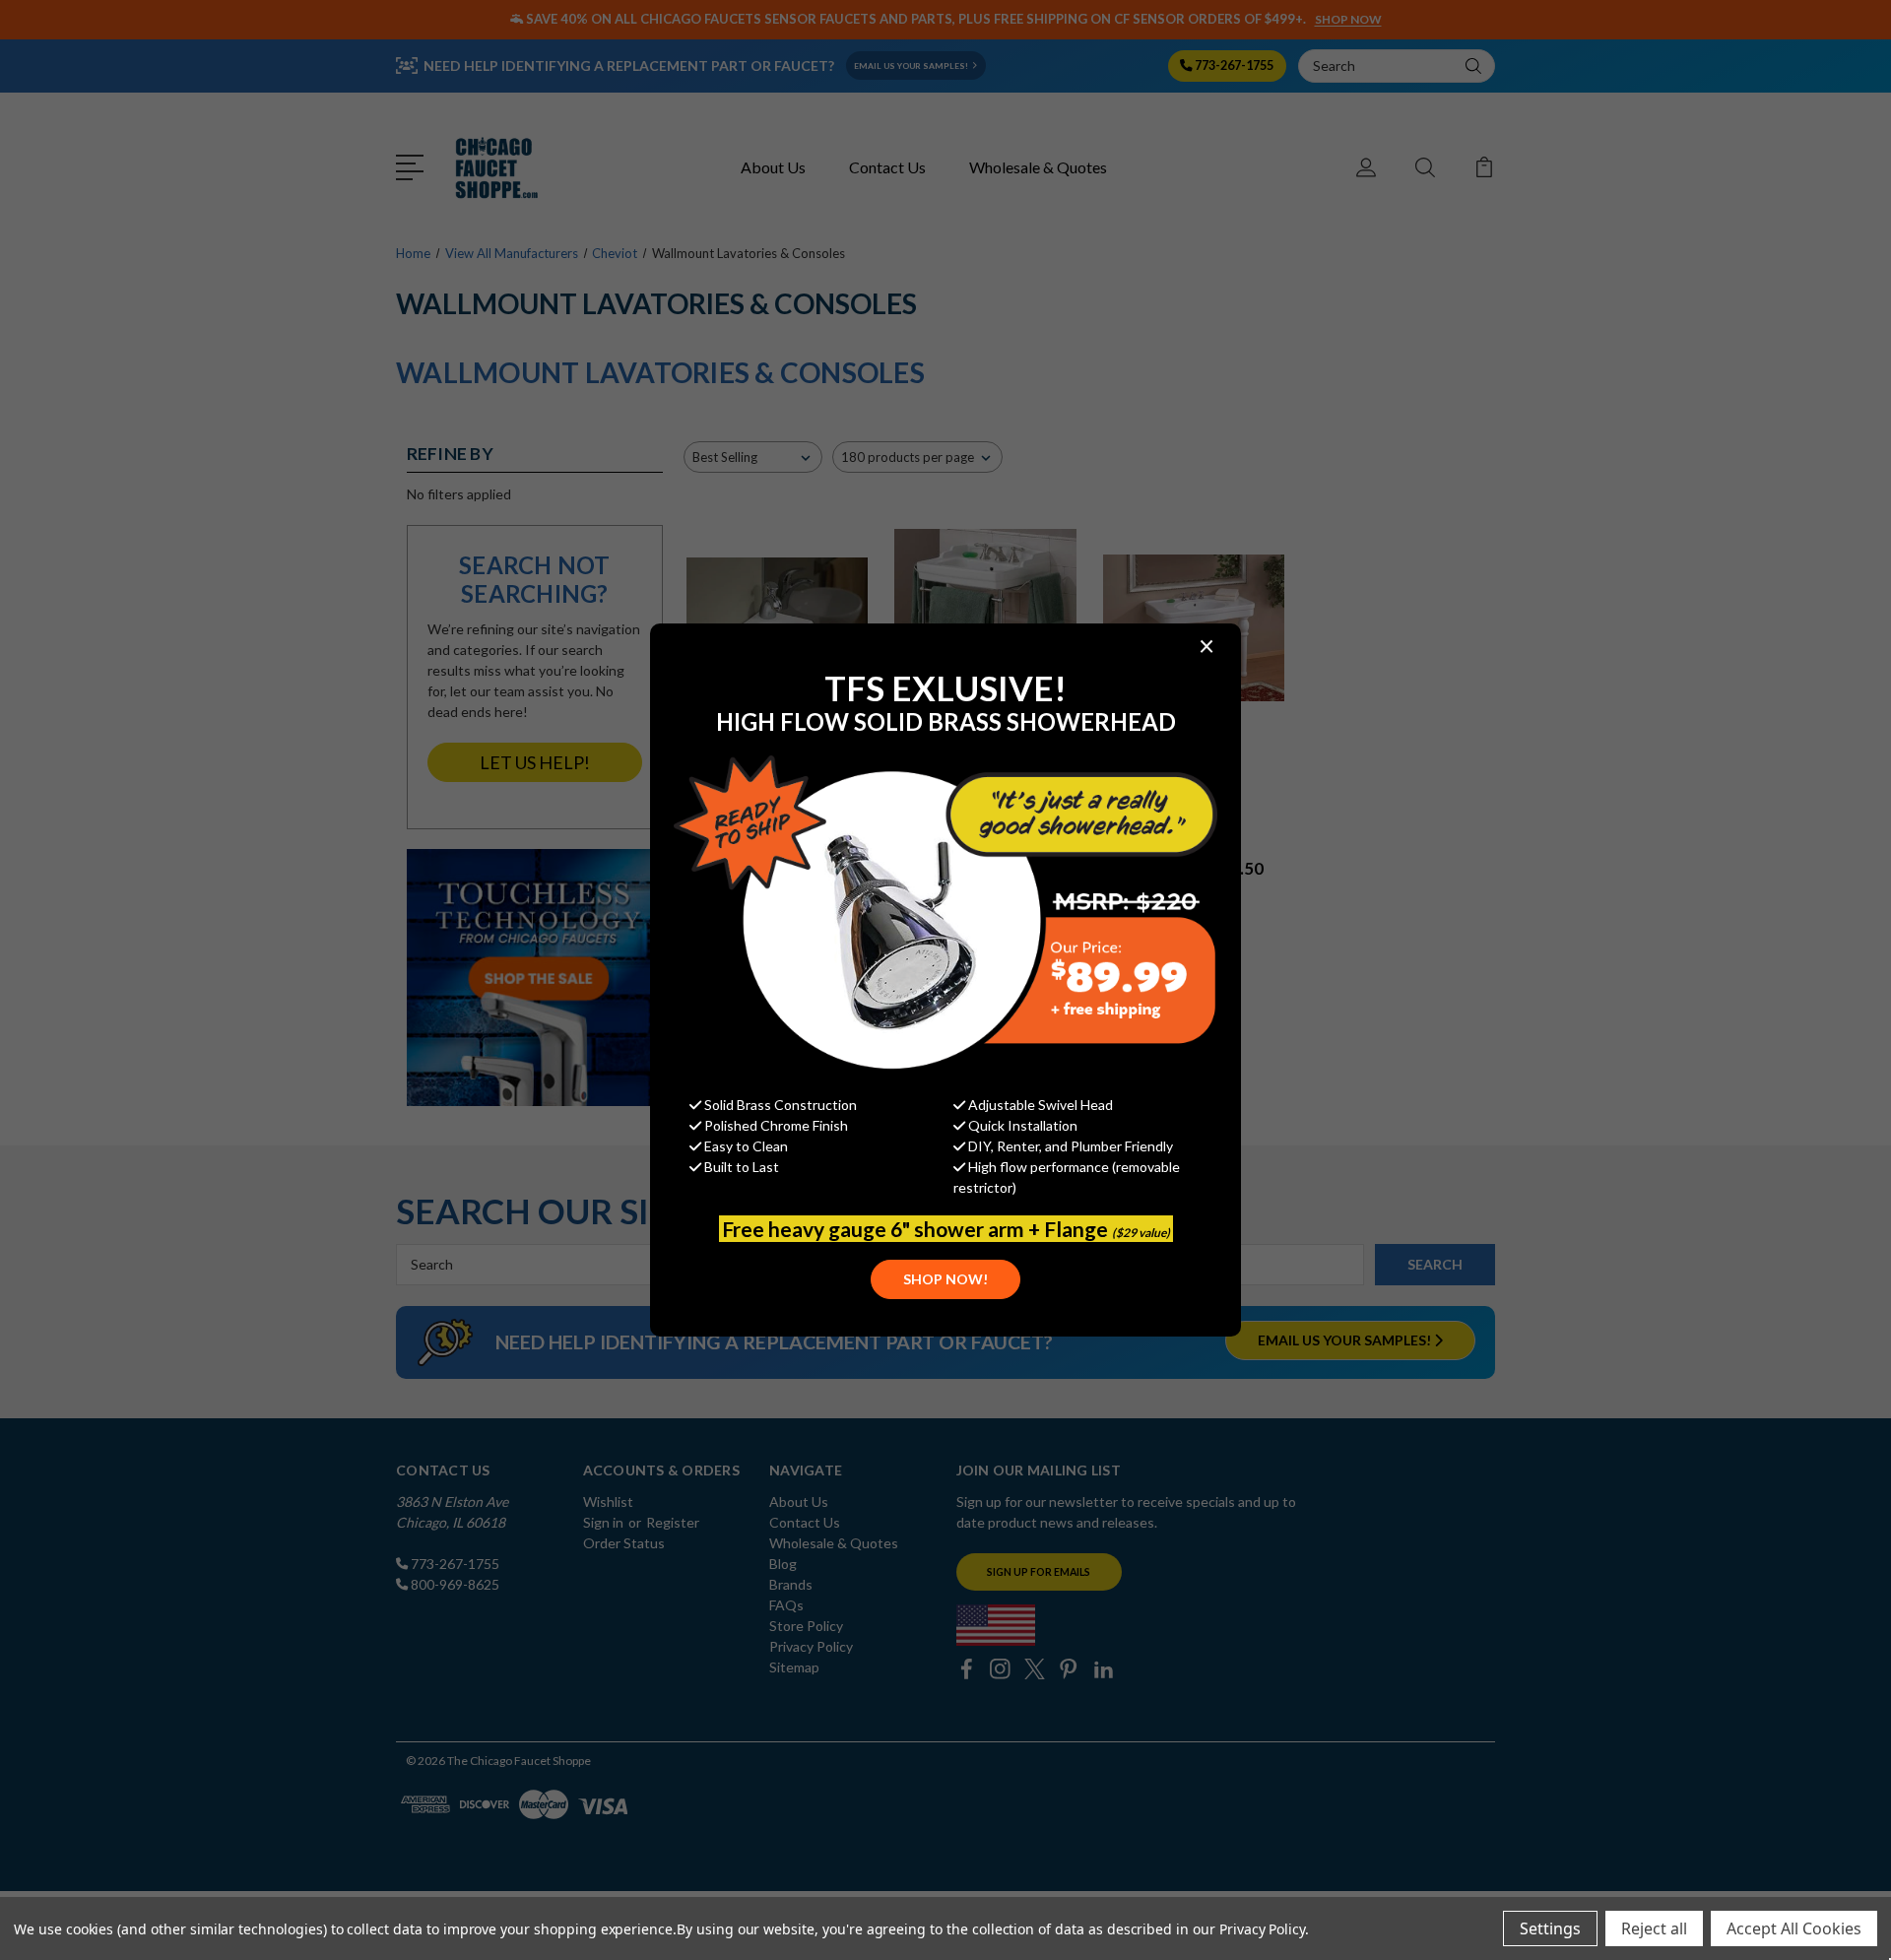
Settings (1550, 1928)
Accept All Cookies (1794, 1928)
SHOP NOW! (945, 1279)
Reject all (1654, 1928)
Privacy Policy (1262, 1929)
